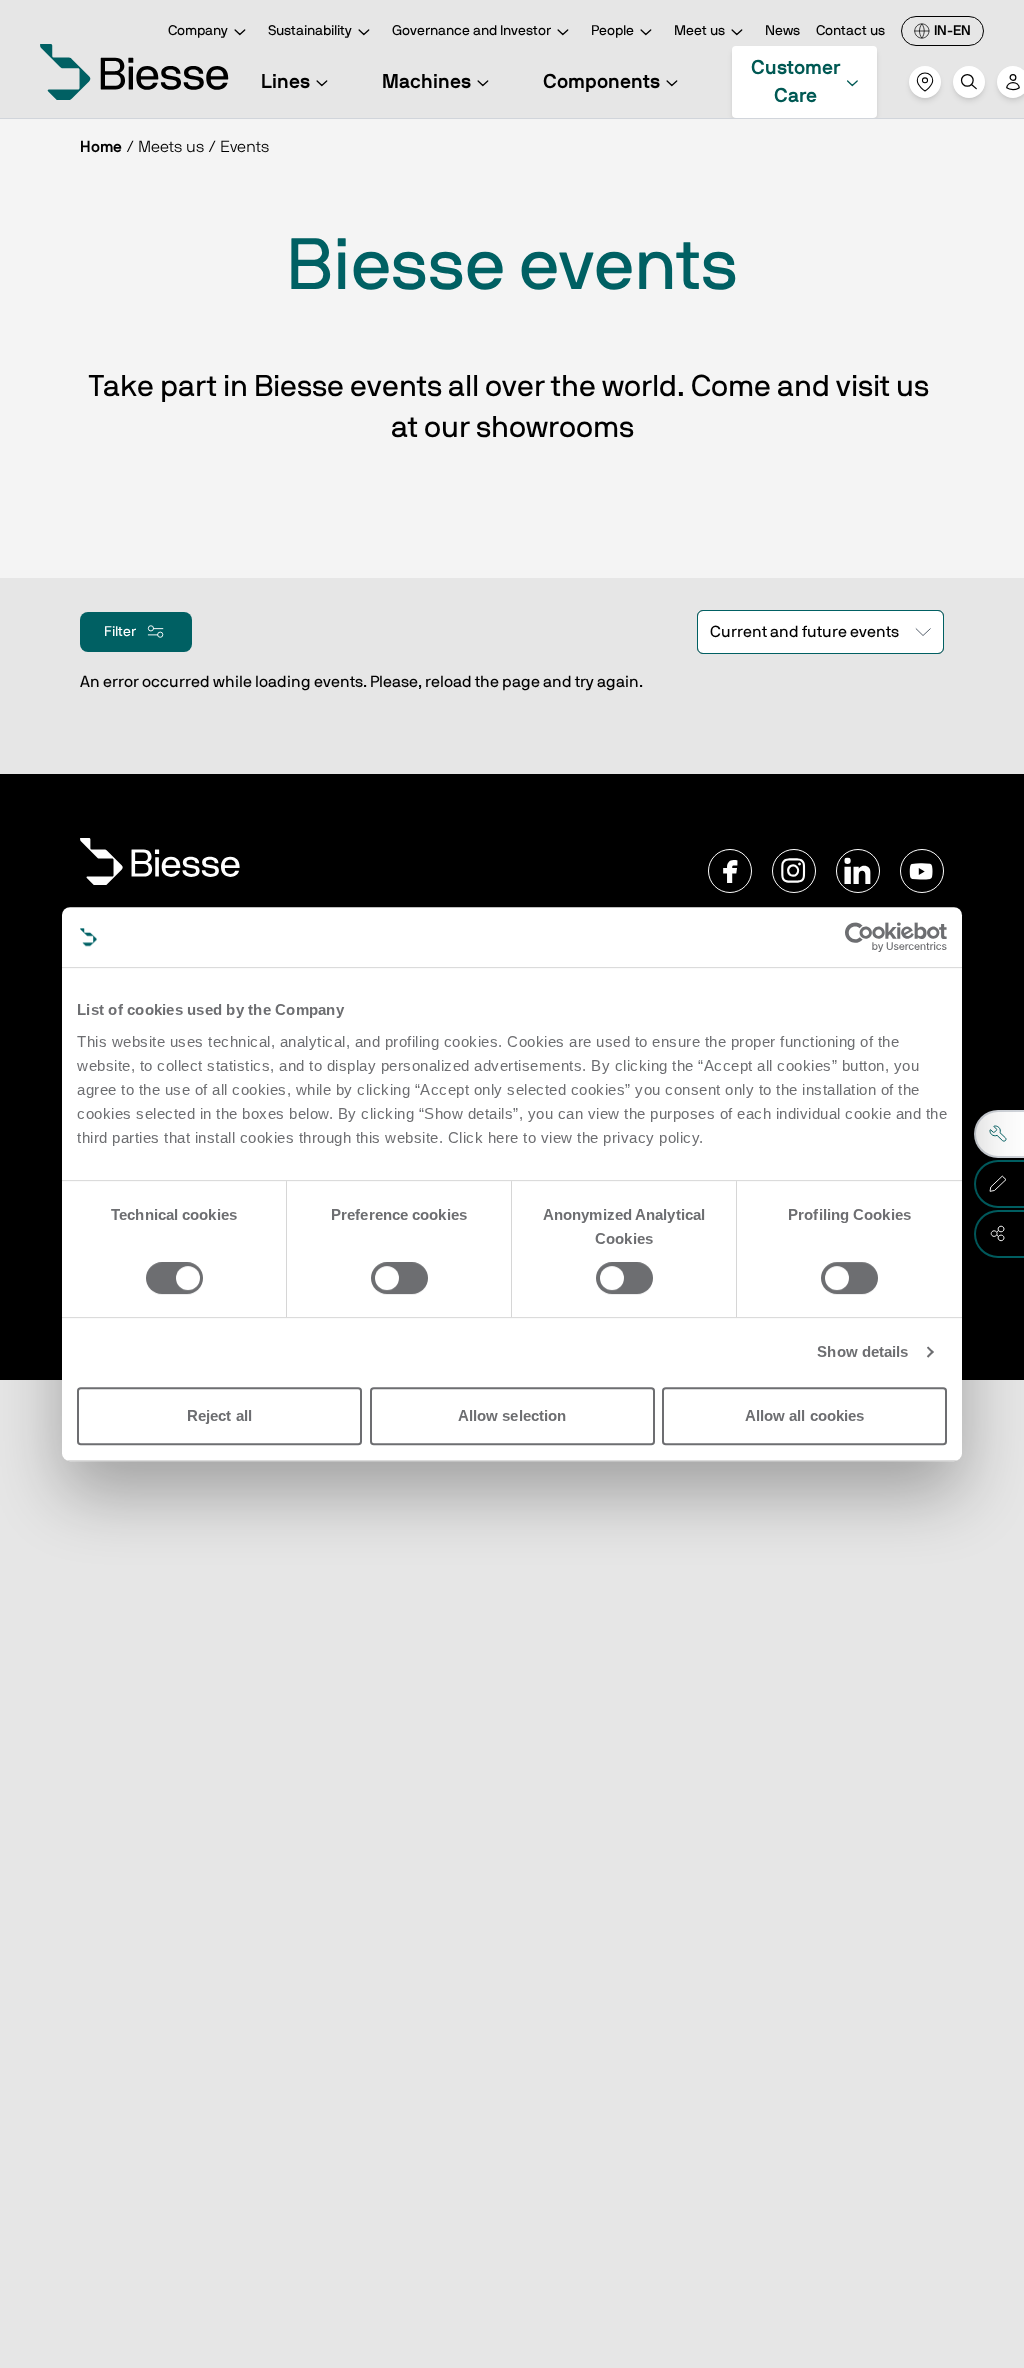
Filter (120, 631)
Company (198, 31)
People (612, 31)
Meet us (699, 31)
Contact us (850, 31)
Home (101, 147)
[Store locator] (925, 82)
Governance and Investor (471, 31)
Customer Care (795, 82)
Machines (426, 82)
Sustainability (310, 31)
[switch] (399, 1278)
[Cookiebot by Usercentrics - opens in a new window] (859, 937)
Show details (862, 1351)
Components (601, 82)
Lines (285, 82)
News (782, 31)
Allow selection (512, 1415)
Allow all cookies (805, 1415)
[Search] (969, 82)
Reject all (219, 1415)
